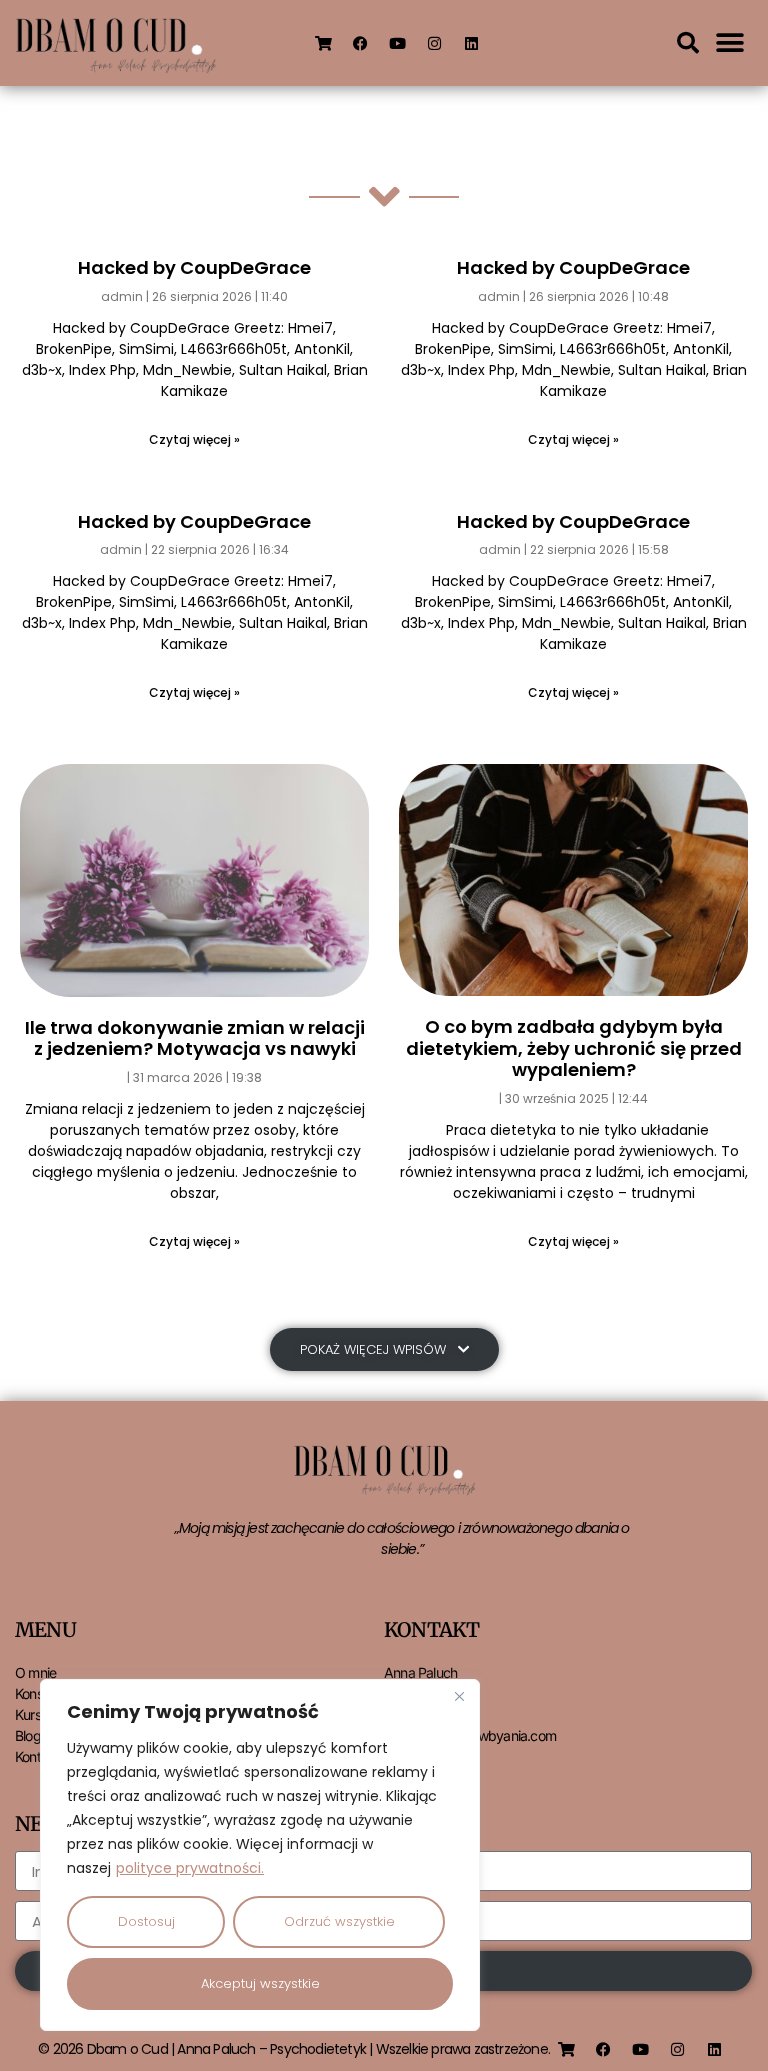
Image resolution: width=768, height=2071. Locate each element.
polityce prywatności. (190, 1868)
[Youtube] (398, 43)
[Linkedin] (472, 43)
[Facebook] (361, 43)
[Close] (459, 1696)
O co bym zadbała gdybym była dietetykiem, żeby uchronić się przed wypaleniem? (574, 1048)
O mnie (35, 1672)
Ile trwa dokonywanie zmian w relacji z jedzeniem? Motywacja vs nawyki (195, 1038)
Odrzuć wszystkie (339, 1921)
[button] (688, 43)
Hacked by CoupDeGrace (194, 267)
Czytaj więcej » (194, 439)
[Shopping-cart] (324, 43)
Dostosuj (146, 1921)
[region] (260, 1855)
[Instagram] (435, 43)
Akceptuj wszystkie (260, 1983)
